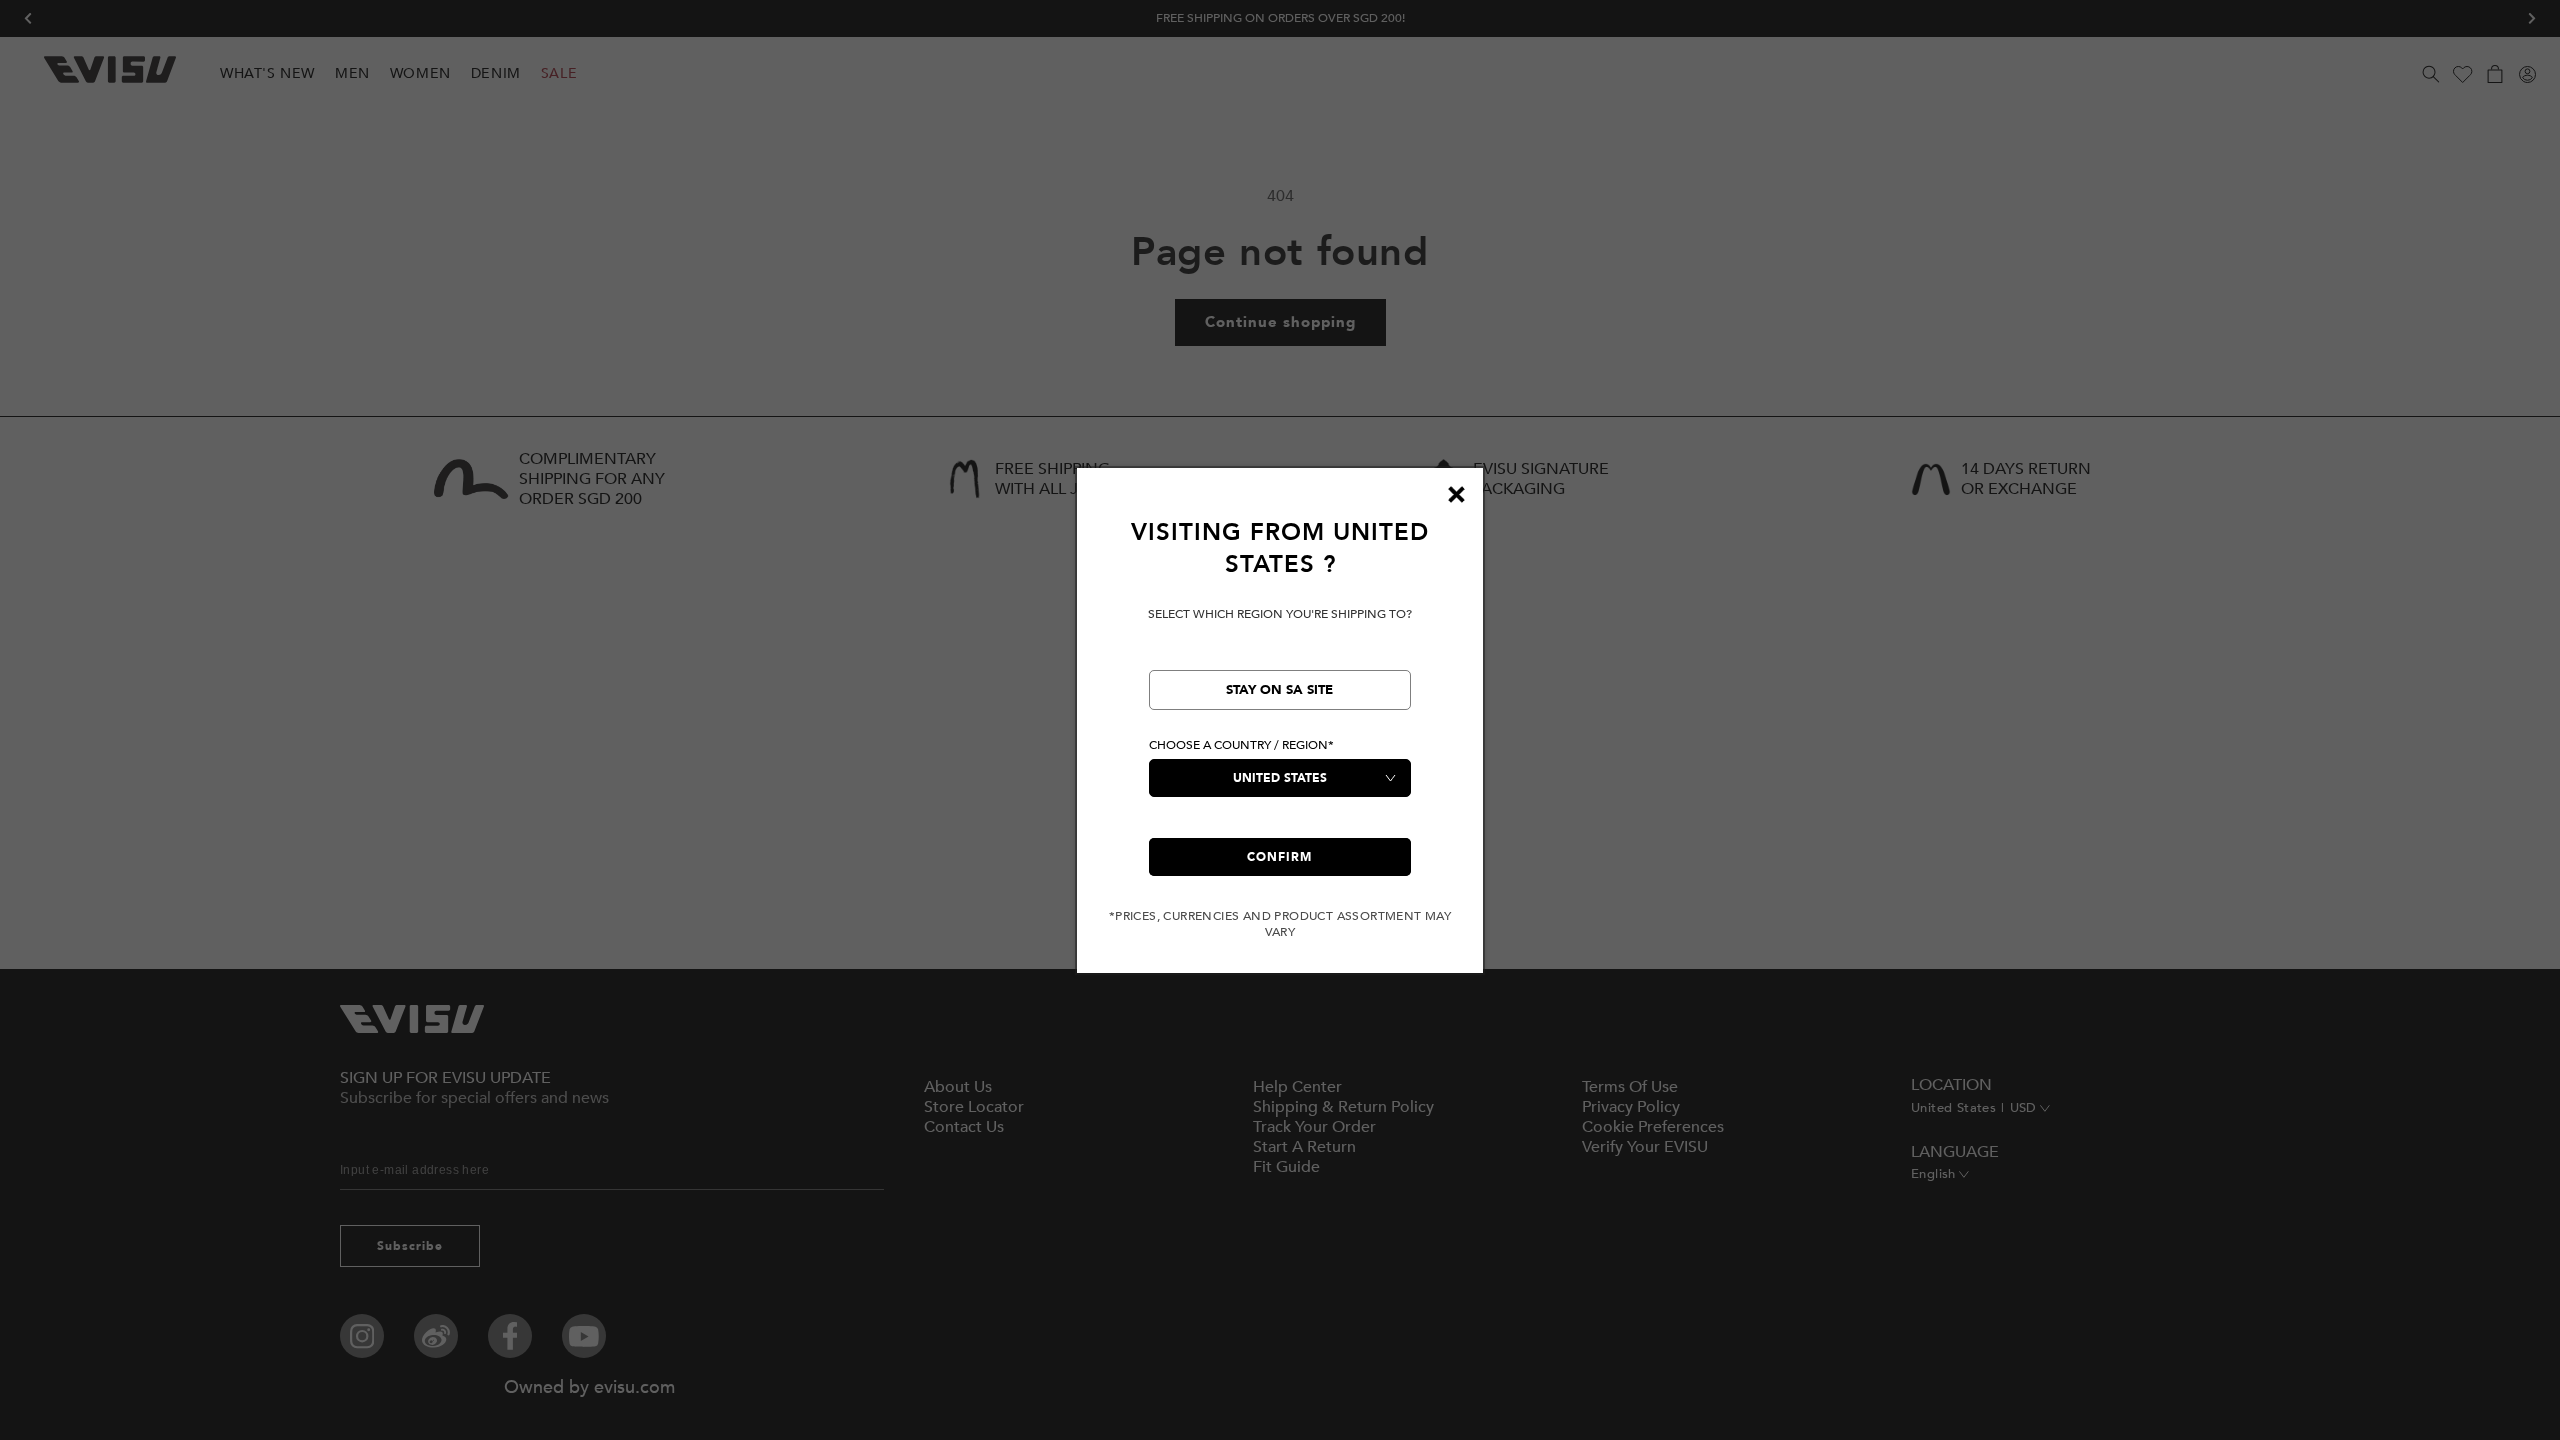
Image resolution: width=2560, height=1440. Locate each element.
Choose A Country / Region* (1241, 745)
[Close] (1456, 495)
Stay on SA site (1279, 690)
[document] (1280, 728)
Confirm (1279, 857)
